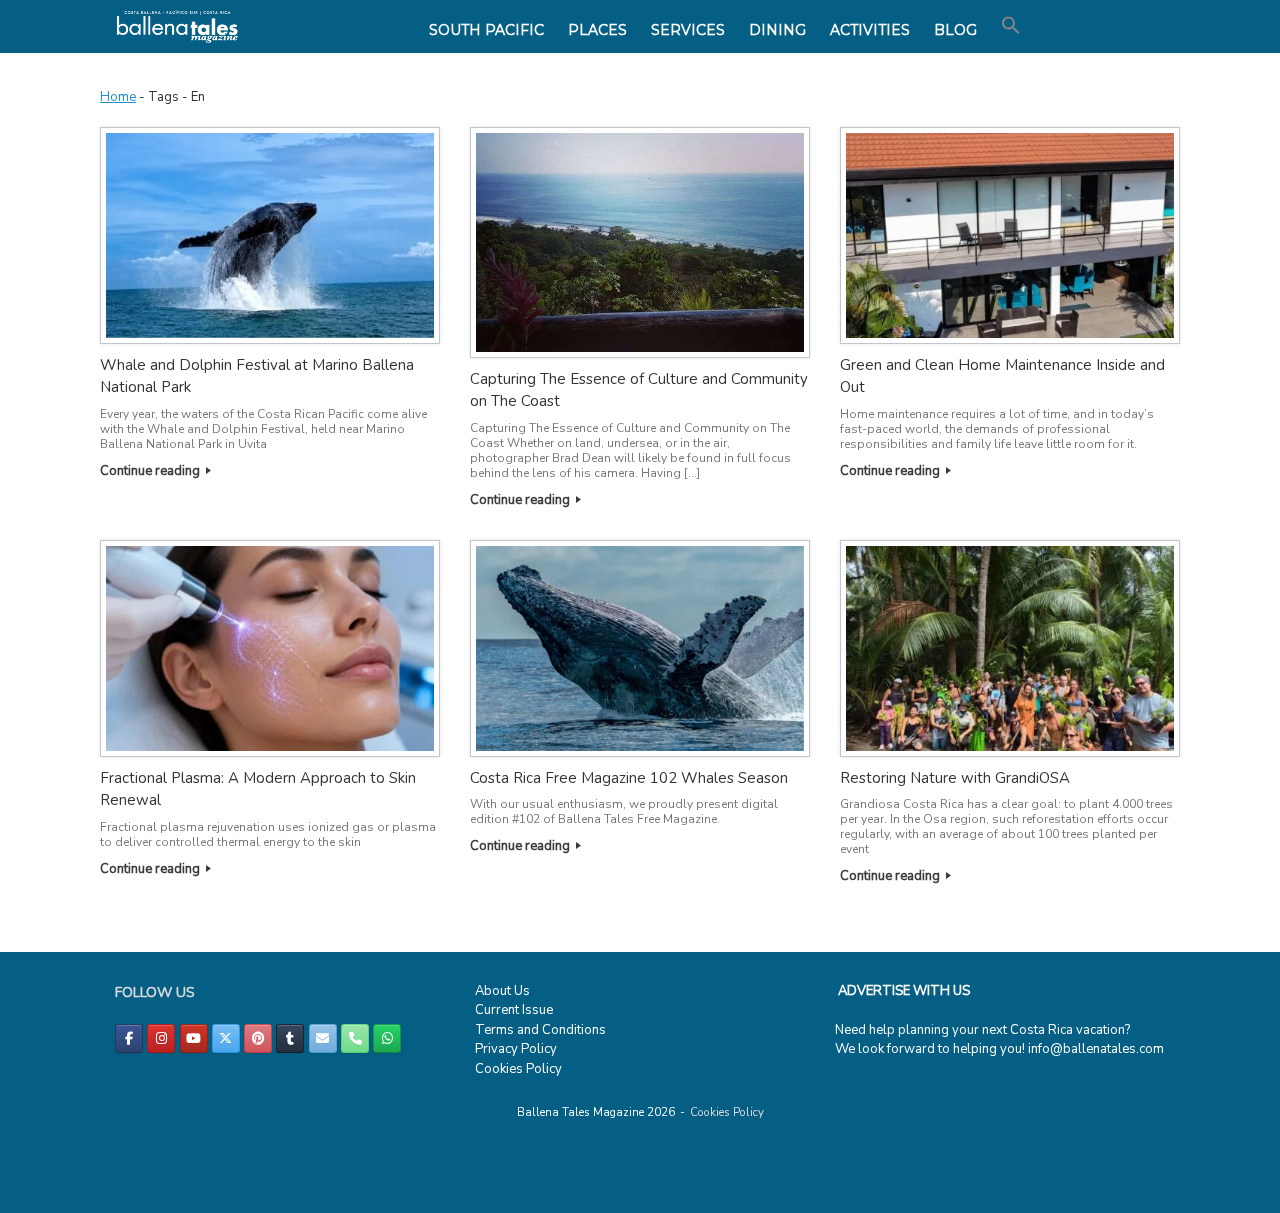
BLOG (955, 30)
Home (118, 97)
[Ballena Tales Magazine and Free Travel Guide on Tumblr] (290, 1038)
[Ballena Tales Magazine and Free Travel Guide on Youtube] (194, 1038)
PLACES (597, 30)
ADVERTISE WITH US (904, 991)
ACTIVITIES (870, 30)
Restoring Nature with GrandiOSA (955, 778)
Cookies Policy (518, 1069)
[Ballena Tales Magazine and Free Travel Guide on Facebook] (129, 1038)
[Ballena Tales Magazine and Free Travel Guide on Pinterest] (258, 1038)
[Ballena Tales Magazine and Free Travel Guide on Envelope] (323, 1038)
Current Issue (514, 1010)
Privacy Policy (516, 1049)
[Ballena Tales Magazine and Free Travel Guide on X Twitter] (226, 1038)
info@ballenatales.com (1096, 1049)
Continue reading (151, 471)
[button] (1011, 26)
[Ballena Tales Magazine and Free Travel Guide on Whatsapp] (387, 1038)
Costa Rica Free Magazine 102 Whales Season (629, 778)
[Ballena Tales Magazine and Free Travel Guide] (177, 26)
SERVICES (688, 30)
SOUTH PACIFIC (486, 30)
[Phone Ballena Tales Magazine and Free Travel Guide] (355, 1038)
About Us (502, 991)
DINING (777, 30)
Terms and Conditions (540, 1030)
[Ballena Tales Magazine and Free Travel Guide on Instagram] (161, 1038)
